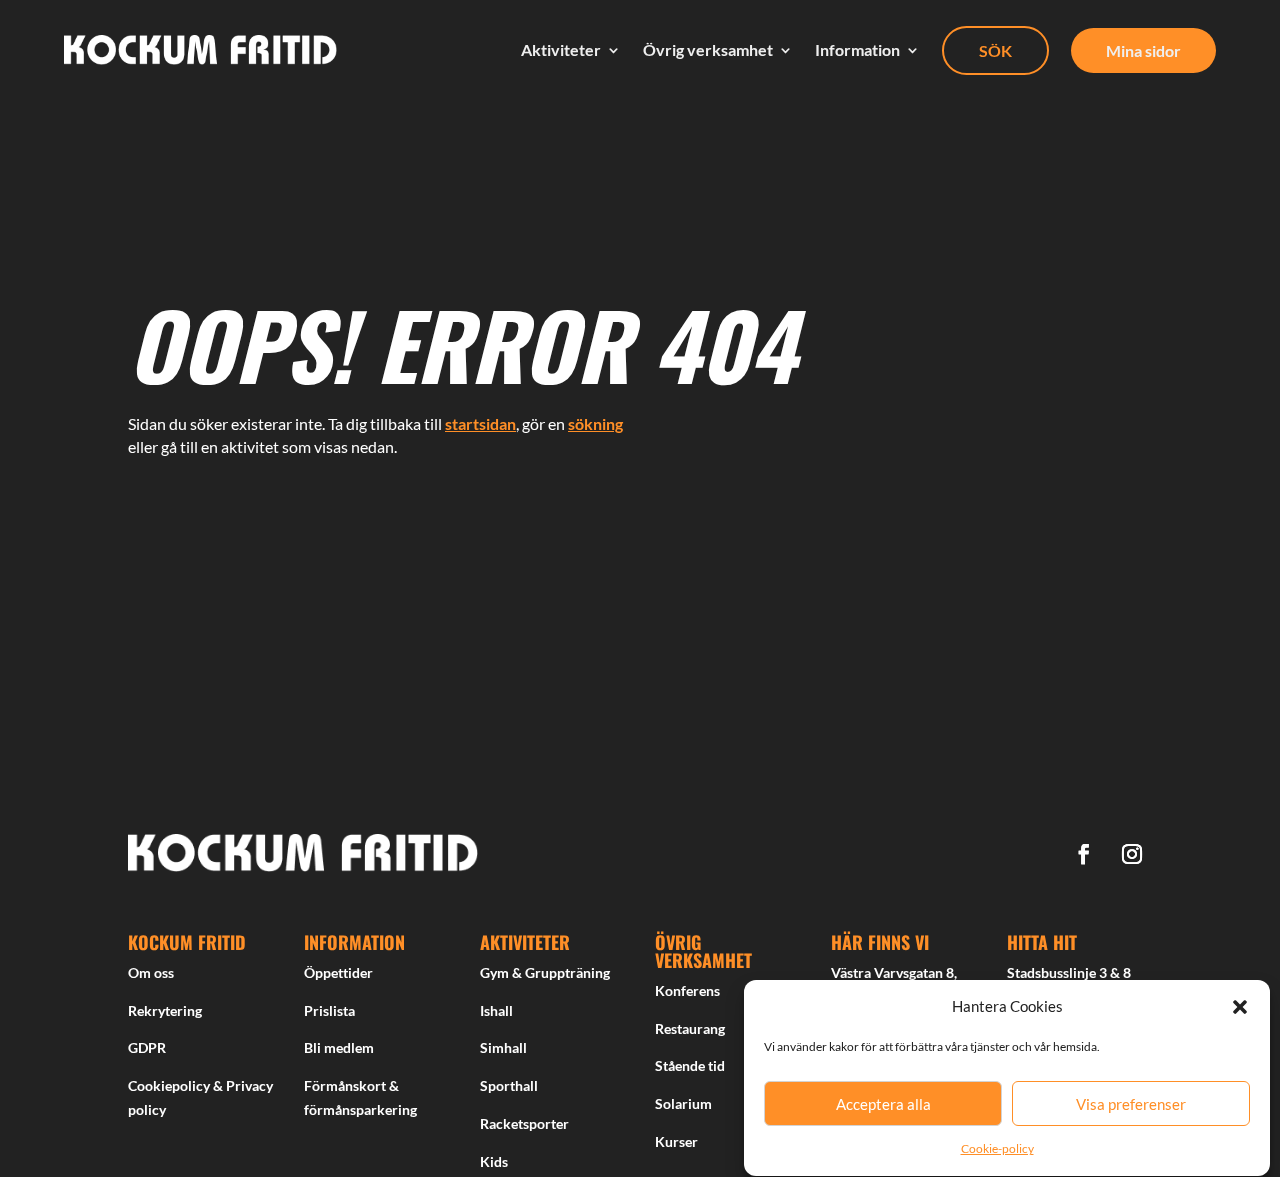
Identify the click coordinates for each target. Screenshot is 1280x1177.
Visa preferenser (1131, 1105)
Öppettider (338, 972)
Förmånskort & (351, 1085)
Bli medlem (339, 1047)
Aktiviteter (561, 50)
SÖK (995, 50)
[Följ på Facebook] (1084, 854)
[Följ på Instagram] (1132, 854)
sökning (595, 423)
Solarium (683, 1103)
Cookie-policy (997, 1149)
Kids (494, 1161)
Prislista (329, 1010)
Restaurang (690, 1028)
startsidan (480, 423)
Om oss (151, 972)
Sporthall (509, 1085)
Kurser (676, 1141)
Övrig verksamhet (708, 50)
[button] (1240, 1007)
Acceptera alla (883, 1105)
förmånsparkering (360, 1109)
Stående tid (690, 1065)
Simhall (503, 1047)
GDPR (147, 1047)
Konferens (687, 990)
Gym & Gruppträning (545, 972)
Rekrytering (165, 1010)
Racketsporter (524, 1123)
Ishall (496, 1010)
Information (857, 50)
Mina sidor (1143, 50)
